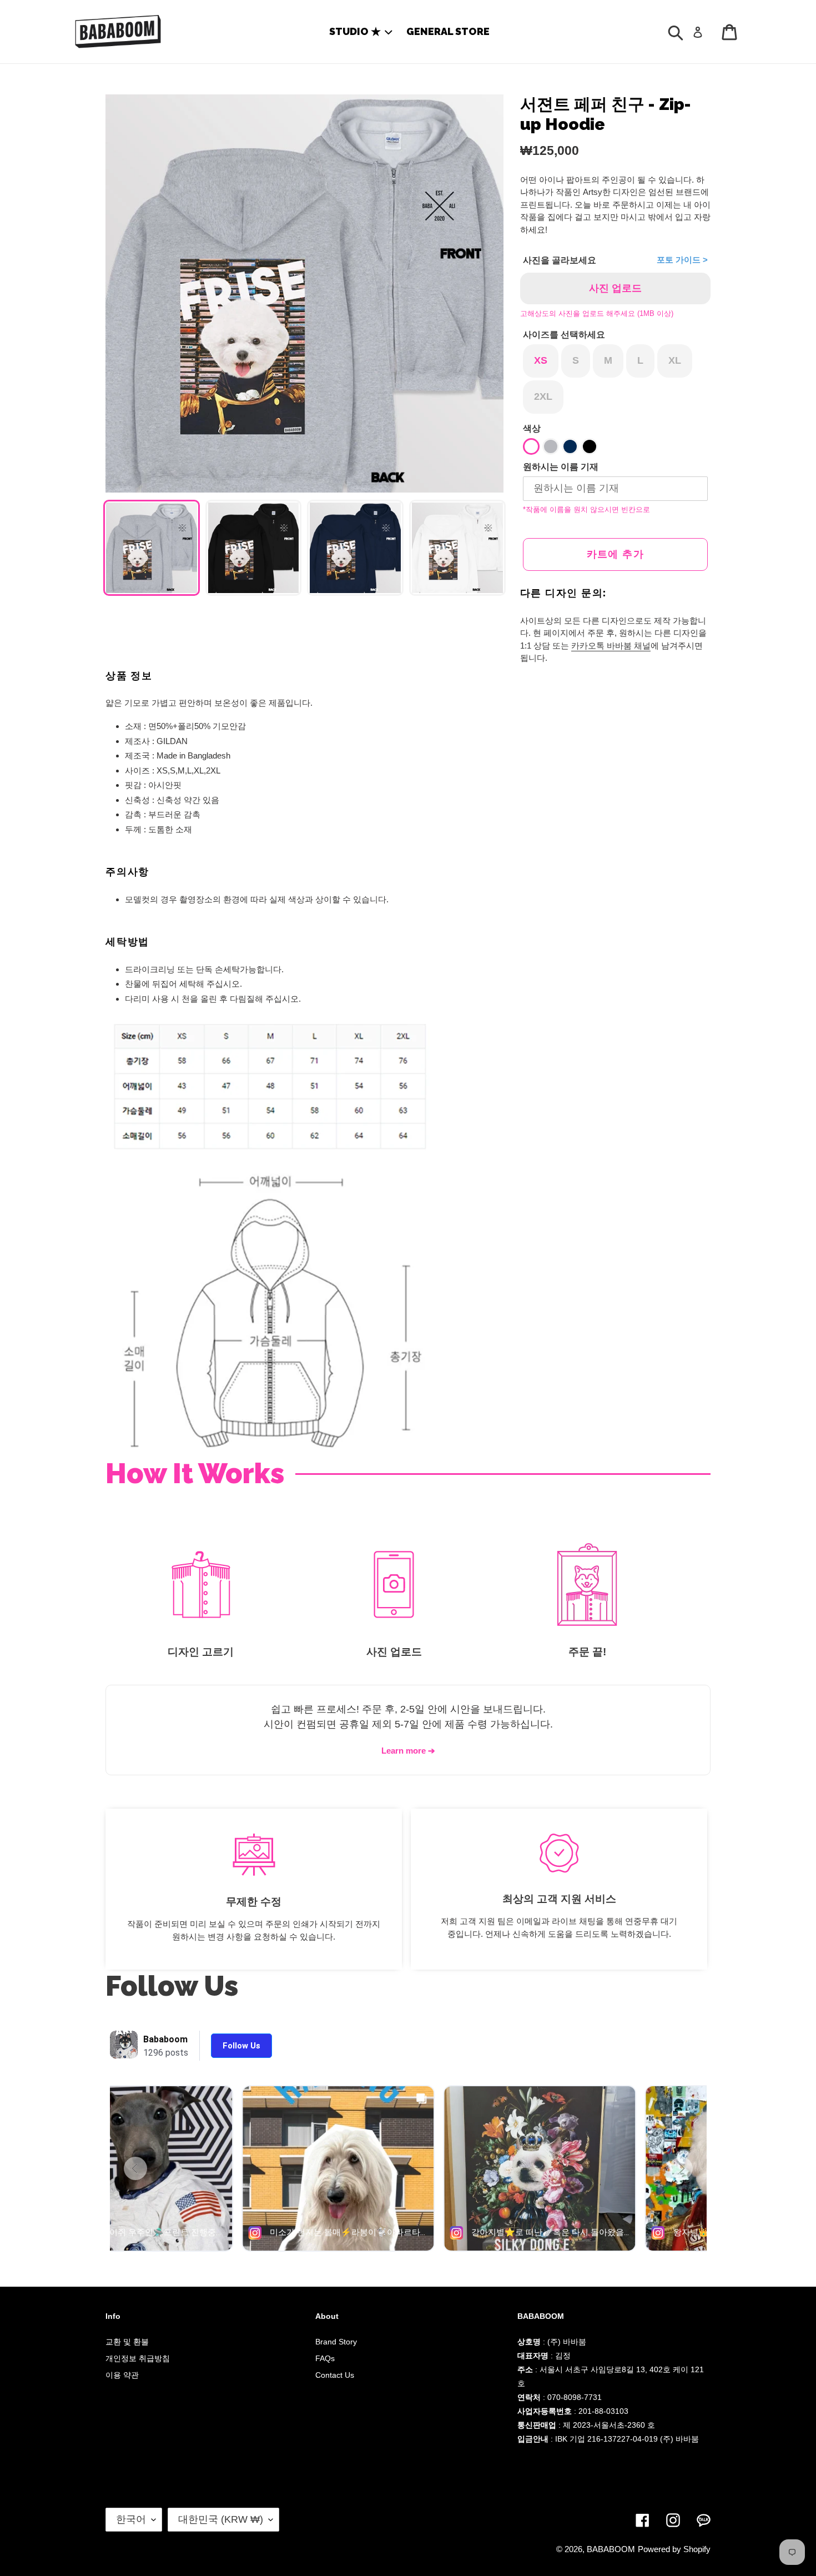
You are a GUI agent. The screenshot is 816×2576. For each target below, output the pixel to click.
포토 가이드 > (682, 260)
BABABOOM (611, 2549)
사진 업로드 (615, 288)
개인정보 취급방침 (138, 2358)
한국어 (131, 2519)
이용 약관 (122, 2375)
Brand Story (336, 2342)
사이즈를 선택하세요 (564, 335)
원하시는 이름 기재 (561, 467)
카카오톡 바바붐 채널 (611, 646)
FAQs (325, 2358)
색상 (532, 428)
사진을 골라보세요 (560, 260)
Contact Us (335, 2375)
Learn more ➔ (408, 1751)
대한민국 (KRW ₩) (221, 2519)
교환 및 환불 (127, 2342)
